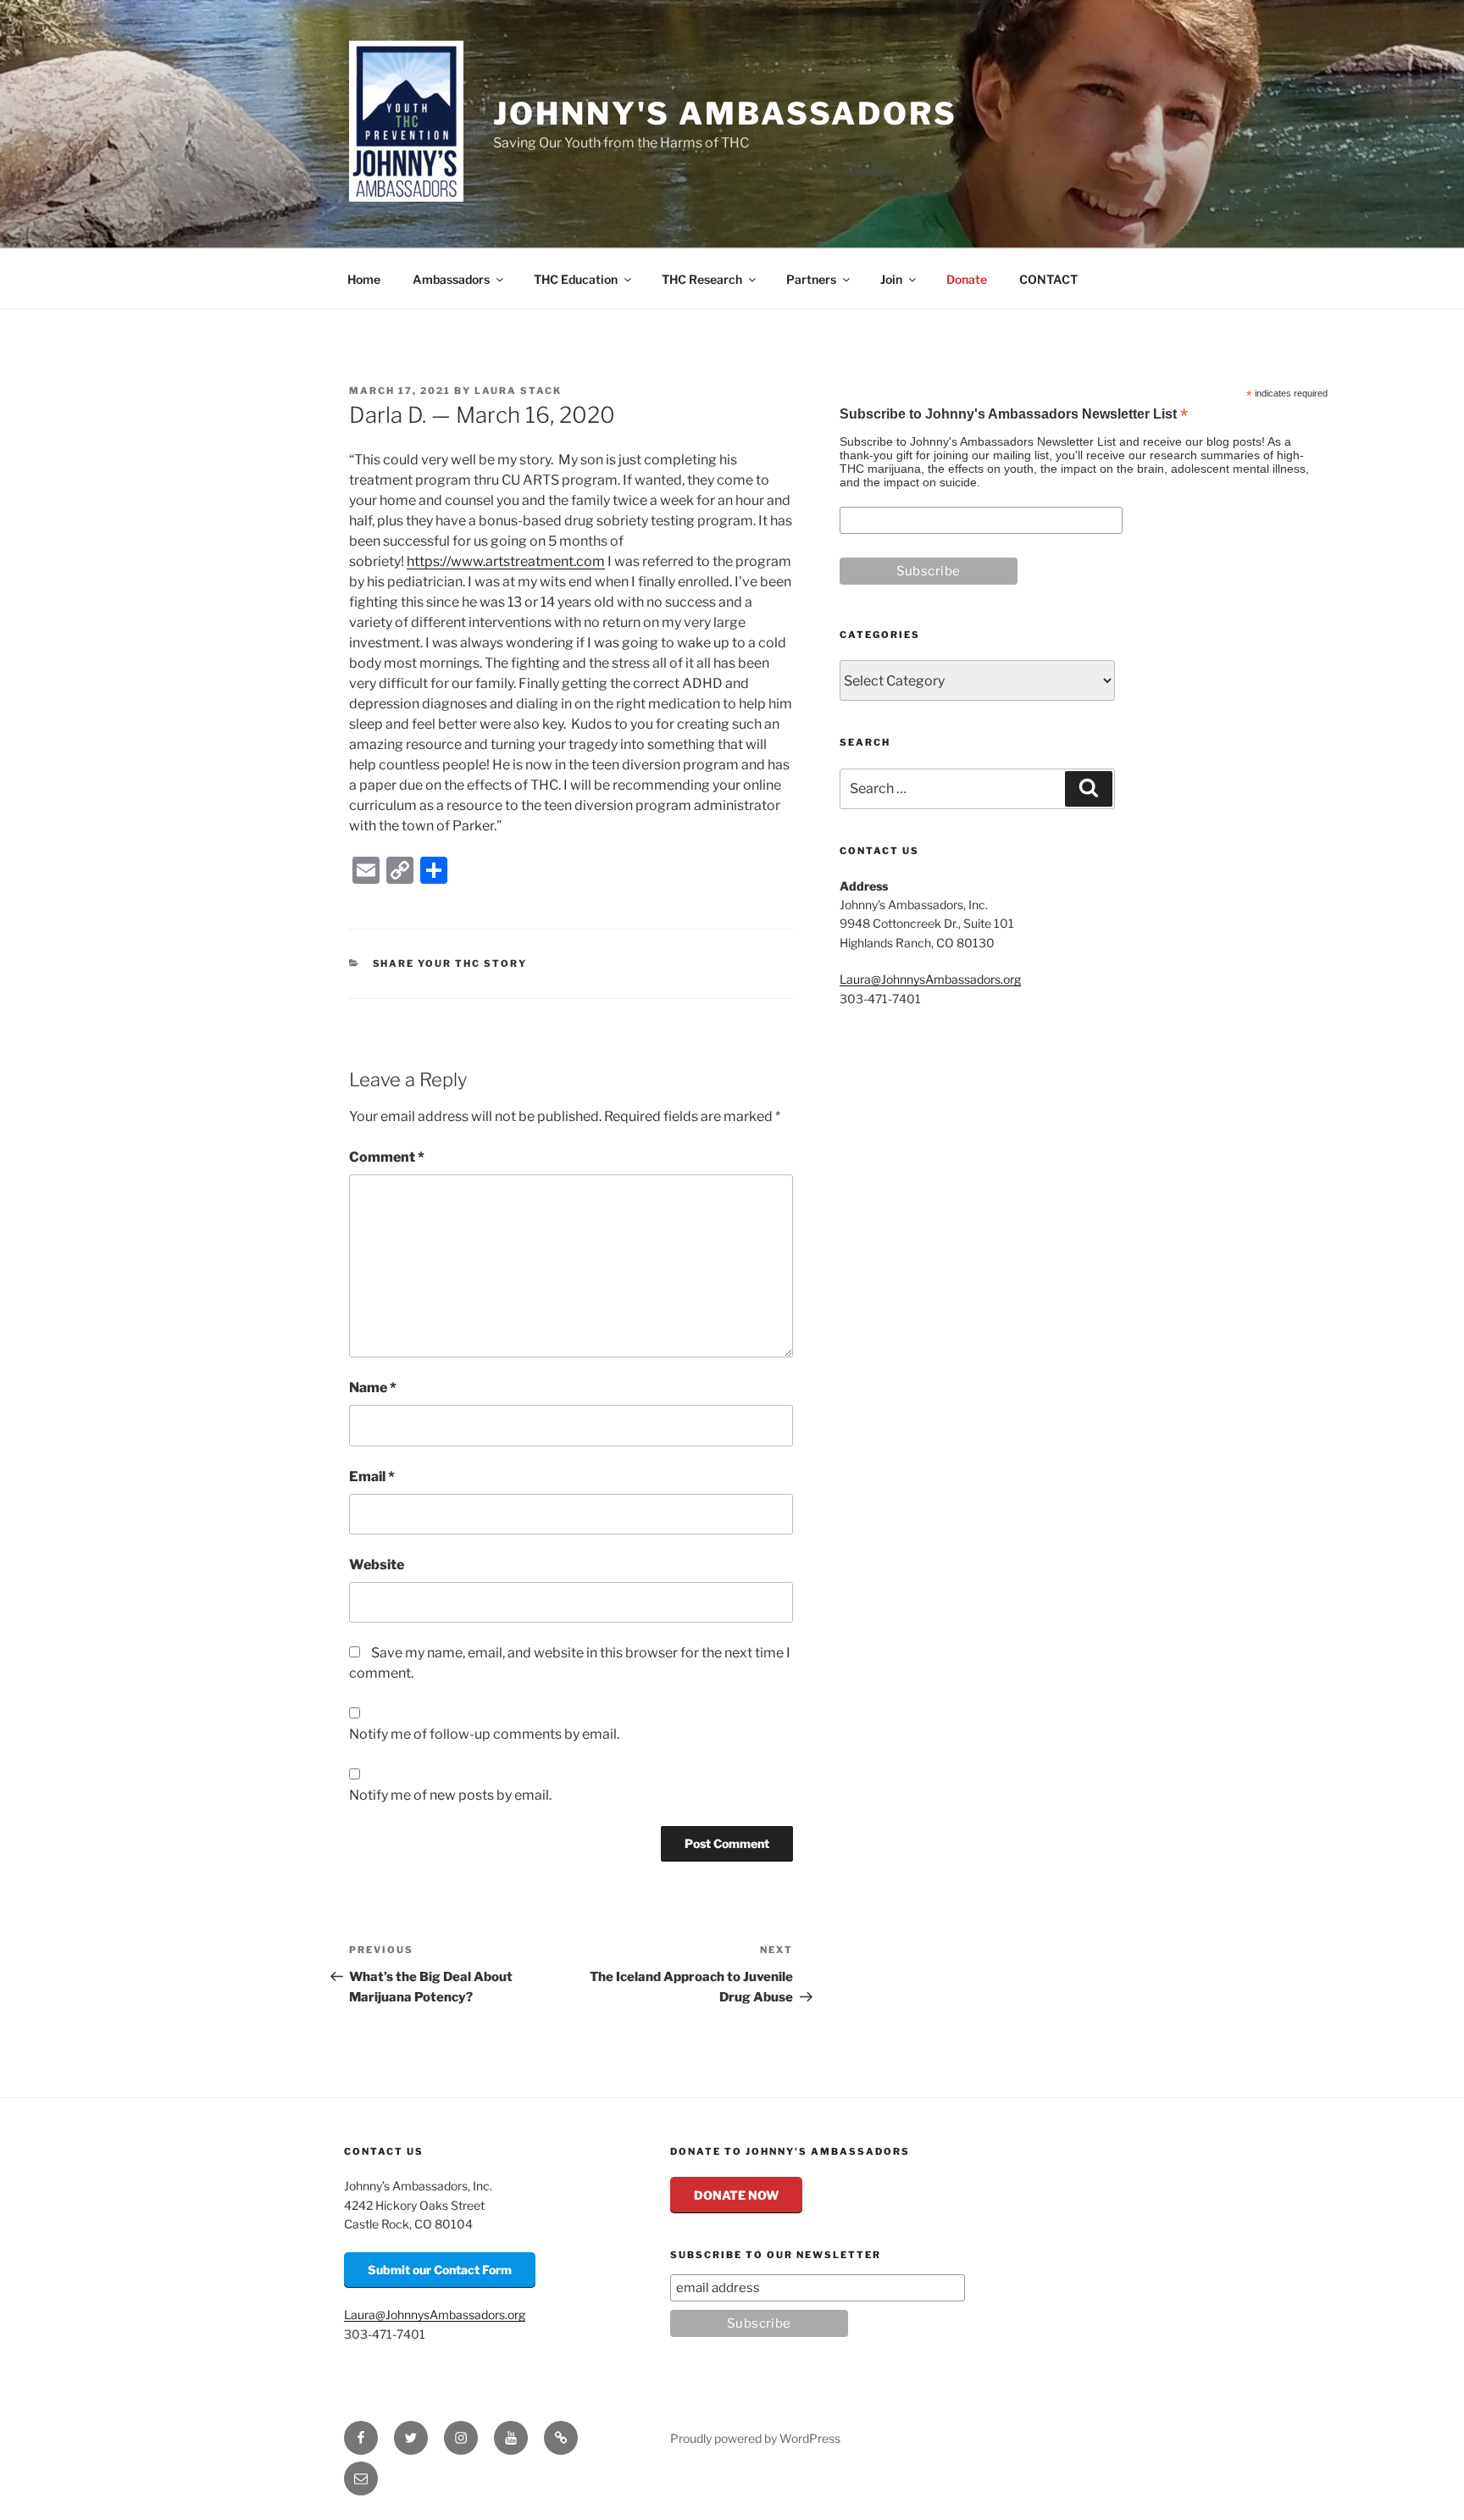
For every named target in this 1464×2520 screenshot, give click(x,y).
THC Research (702, 279)
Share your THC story (450, 963)
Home (364, 279)
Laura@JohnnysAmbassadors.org (930, 979)
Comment (387, 1157)
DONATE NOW (736, 2195)
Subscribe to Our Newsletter (776, 2255)
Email (372, 1476)
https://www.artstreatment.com (506, 561)
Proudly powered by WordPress (755, 2438)
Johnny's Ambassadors (725, 114)
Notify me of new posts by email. (450, 1795)
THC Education (576, 279)
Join (891, 279)
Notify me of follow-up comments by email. (484, 1734)
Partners (811, 279)
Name (373, 1388)
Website (377, 1565)
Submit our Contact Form (440, 2270)
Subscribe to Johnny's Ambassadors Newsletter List (1014, 416)
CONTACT (1048, 279)
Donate (967, 279)
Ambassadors (451, 279)
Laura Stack (518, 391)
